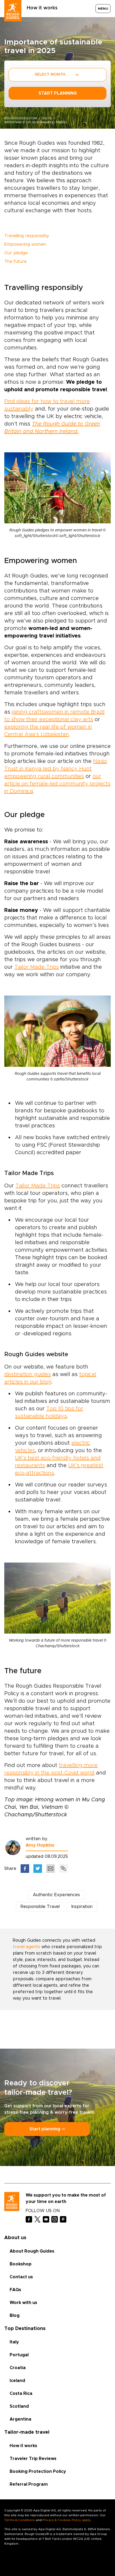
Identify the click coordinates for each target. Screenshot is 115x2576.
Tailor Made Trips (37, 967)
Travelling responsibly (27, 236)
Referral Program (29, 2484)
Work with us (23, 2303)
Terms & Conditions (20, 2520)
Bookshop (21, 2264)
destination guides (28, 1374)
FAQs (15, 2290)
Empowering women (25, 244)
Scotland (19, 2406)
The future (16, 262)
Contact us (21, 2277)
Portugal (19, 2355)
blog (47, 118)
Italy (14, 2342)
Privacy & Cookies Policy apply (66, 2520)
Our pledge (16, 253)
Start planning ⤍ (47, 2129)
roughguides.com (21, 118)
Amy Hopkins (40, 1845)
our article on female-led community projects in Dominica (57, 784)
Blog (15, 2316)
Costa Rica (21, 2394)
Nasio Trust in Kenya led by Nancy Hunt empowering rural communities (56, 769)
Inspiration (82, 1907)
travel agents (26, 1947)
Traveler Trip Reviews (33, 2459)
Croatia (18, 2368)
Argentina (20, 2419)
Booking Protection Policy (38, 2471)
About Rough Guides (32, 2251)
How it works (42, 8)
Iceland (17, 2381)
